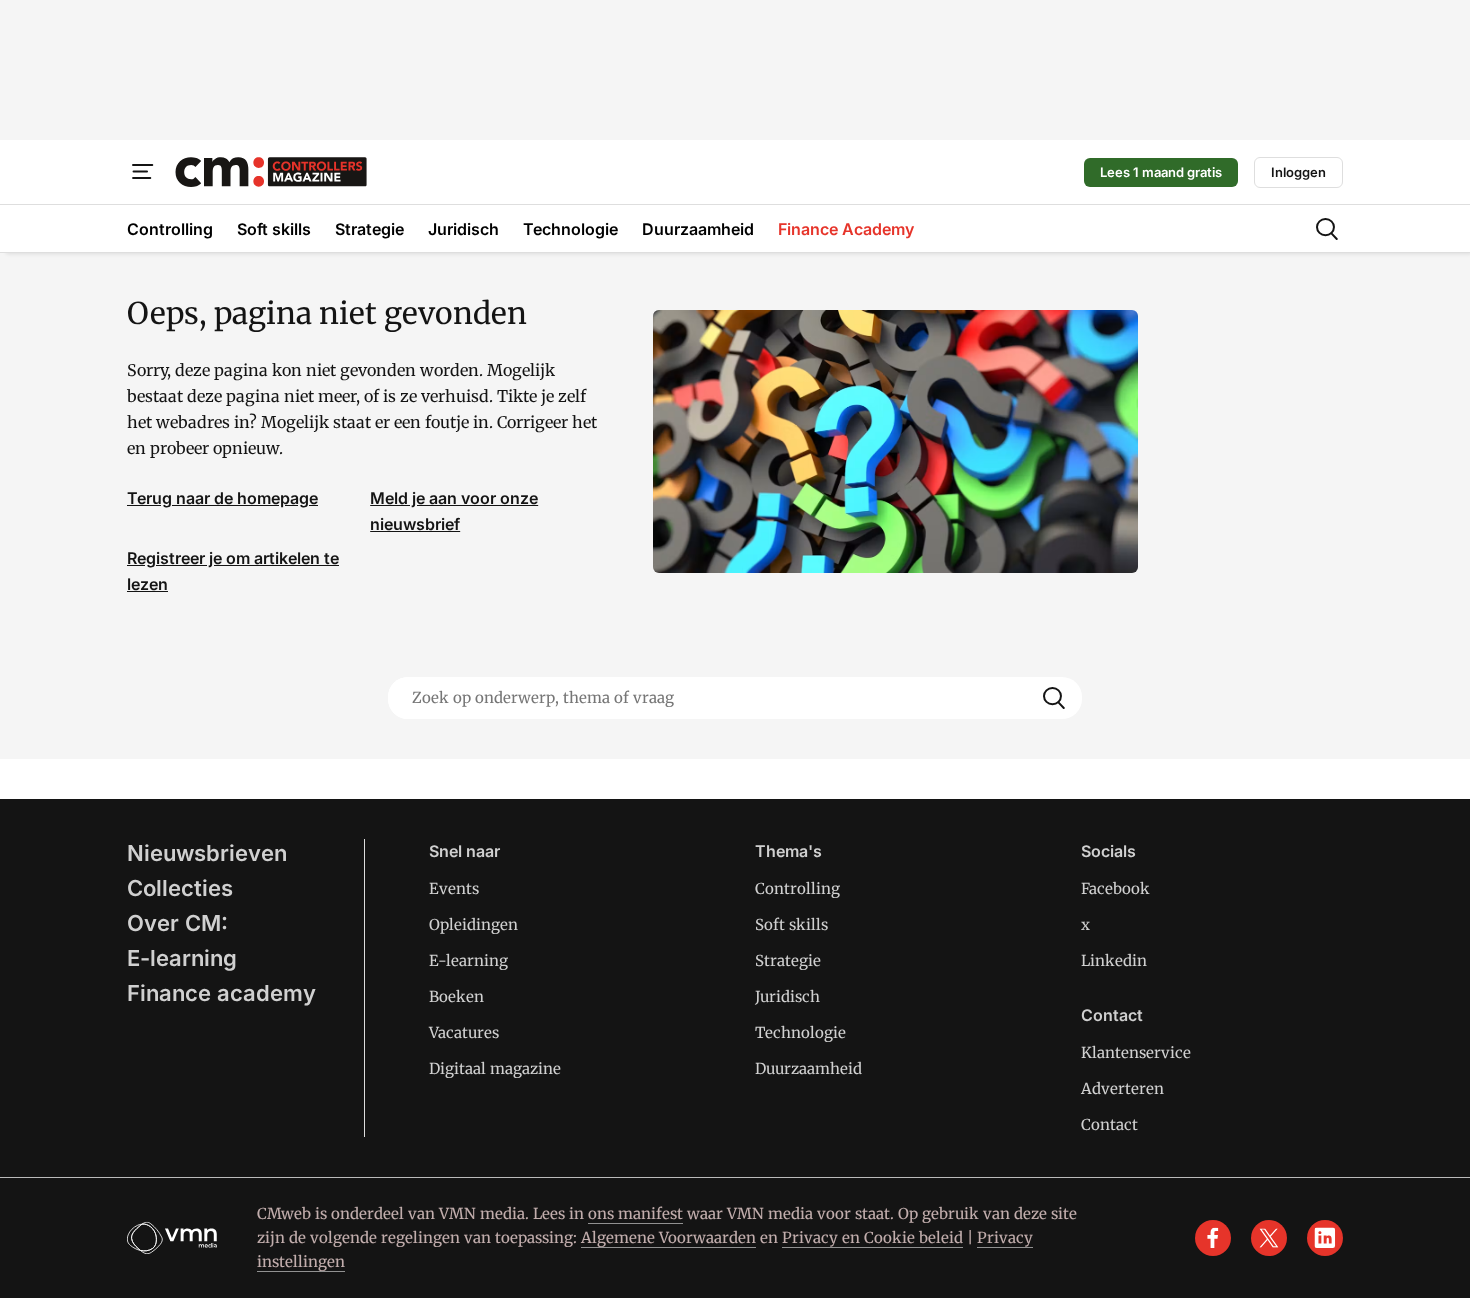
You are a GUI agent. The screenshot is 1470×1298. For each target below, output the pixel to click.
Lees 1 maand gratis (1161, 172)
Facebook (1115, 888)
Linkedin (1114, 960)
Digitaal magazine (495, 1068)
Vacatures (464, 1032)
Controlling (797, 888)
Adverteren (1122, 1088)
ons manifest (635, 1213)
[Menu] (143, 172)
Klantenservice (1136, 1052)
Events (454, 888)
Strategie (788, 960)
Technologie (800, 1032)
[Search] (1054, 698)
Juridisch (787, 996)
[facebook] (1213, 1238)
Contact (1109, 1124)
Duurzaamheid (808, 1068)
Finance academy (221, 993)
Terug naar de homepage (222, 498)
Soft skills (791, 924)
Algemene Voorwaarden (668, 1237)
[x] (1269, 1238)
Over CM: (177, 923)
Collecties (180, 888)
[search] (1327, 229)
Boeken (456, 996)
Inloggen (1298, 172)
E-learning (182, 958)
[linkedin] (1325, 1238)
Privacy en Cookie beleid (872, 1237)
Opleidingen (473, 924)
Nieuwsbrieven (207, 853)
